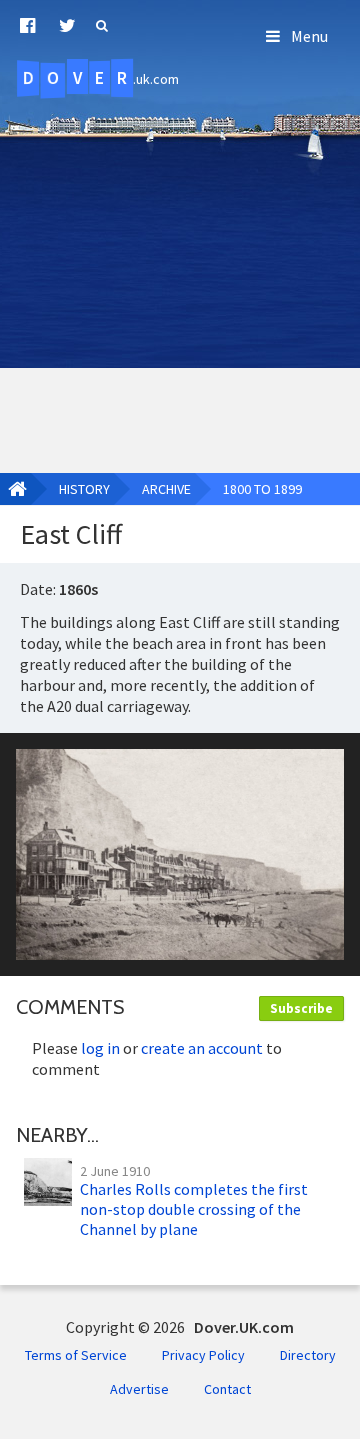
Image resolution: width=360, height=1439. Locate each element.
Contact (227, 1389)
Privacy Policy (203, 1355)
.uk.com (101, 78)
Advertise (139, 1389)
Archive (166, 489)
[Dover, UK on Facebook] (27, 26)
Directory (308, 1355)
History (84, 489)
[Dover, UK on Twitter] (67, 26)
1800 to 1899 (262, 489)
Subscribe (301, 1008)
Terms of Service (76, 1355)
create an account (202, 1048)
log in (100, 1048)
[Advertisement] (180, 278)
